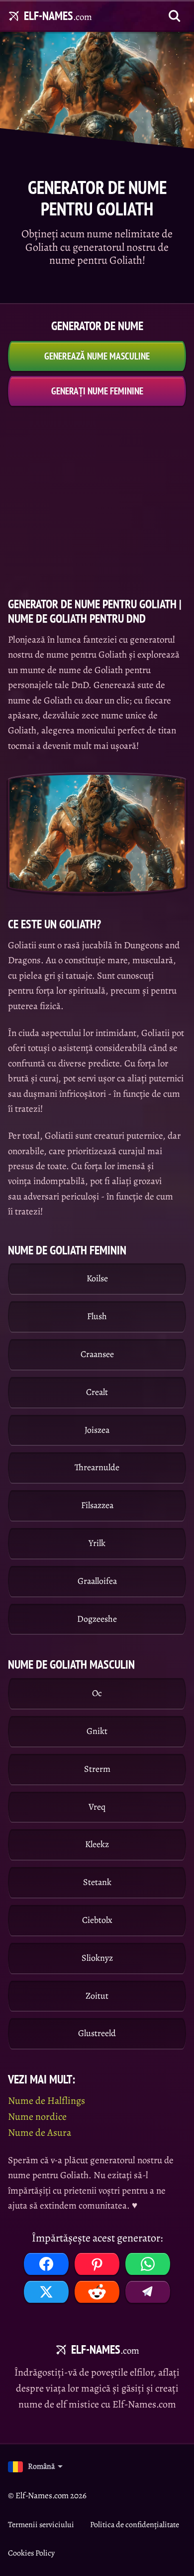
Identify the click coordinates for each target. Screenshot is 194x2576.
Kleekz (97, 1844)
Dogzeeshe (97, 1619)
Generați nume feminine (97, 391)
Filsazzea (97, 1505)
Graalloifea (97, 1581)
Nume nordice (37, 2117)
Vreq (97, 1807)
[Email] (148, 2292)
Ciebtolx (97, 1920)
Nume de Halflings (47, 2101)
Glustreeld (97, 2033)
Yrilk (97, 1543)
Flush (97, 1316)
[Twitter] (46, 2292)
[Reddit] (97, 2292)
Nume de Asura (40, 2133)
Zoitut (97, 1996)
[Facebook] (46, 2264)
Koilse (97, 1278)
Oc (97, 1693)
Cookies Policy (31, 2553)
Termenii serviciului (41, 2525)
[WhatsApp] (148, 2264)
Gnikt (97, 1731)
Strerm (97, 1769)
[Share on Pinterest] (97, 2264)
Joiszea (97, 1430)
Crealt (97, 1392)
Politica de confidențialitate (135, 2525)
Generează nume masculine (97, 356)
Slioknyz (97, 1958)
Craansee (97, 1354)
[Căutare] (175, 16)
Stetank (97, 1882)
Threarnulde (97, 1467)
